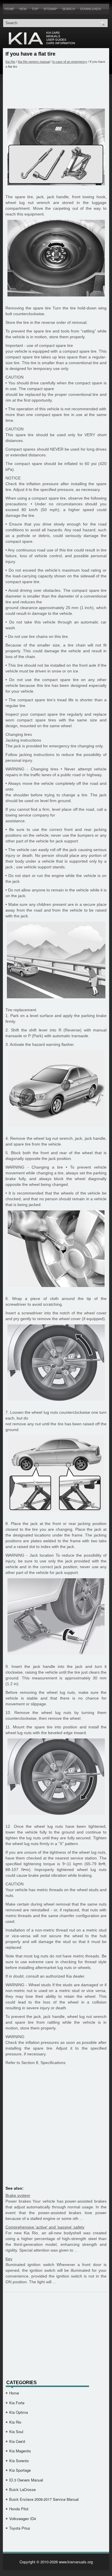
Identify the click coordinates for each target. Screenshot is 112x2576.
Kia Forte (17, 2403)
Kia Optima (19, 2412)
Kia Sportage (20, 2470)
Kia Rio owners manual (34, 62)
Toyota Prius (20, 2528)
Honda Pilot (19, 2509)
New (23, 9)
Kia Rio (10, 62)
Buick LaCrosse (22, 2489)
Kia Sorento (19, 2461)
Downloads (90, 9)
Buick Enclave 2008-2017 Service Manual (44, 2499)
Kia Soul (16, 2432)
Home (9, 9)
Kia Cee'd (17, 2441)
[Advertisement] (56, 88)
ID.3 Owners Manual (26, 2480)
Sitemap (50, 9)
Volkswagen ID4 (23, 2519)
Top (35, 9)
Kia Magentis (20, 2451)
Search (68, 9)
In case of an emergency (70, 62)
